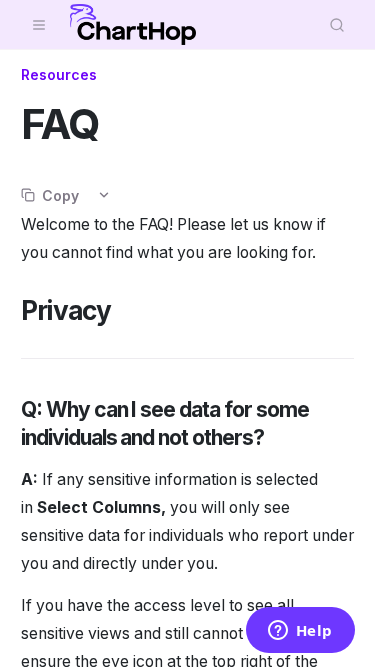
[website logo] (133, 25)
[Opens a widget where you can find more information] (300, 632)
